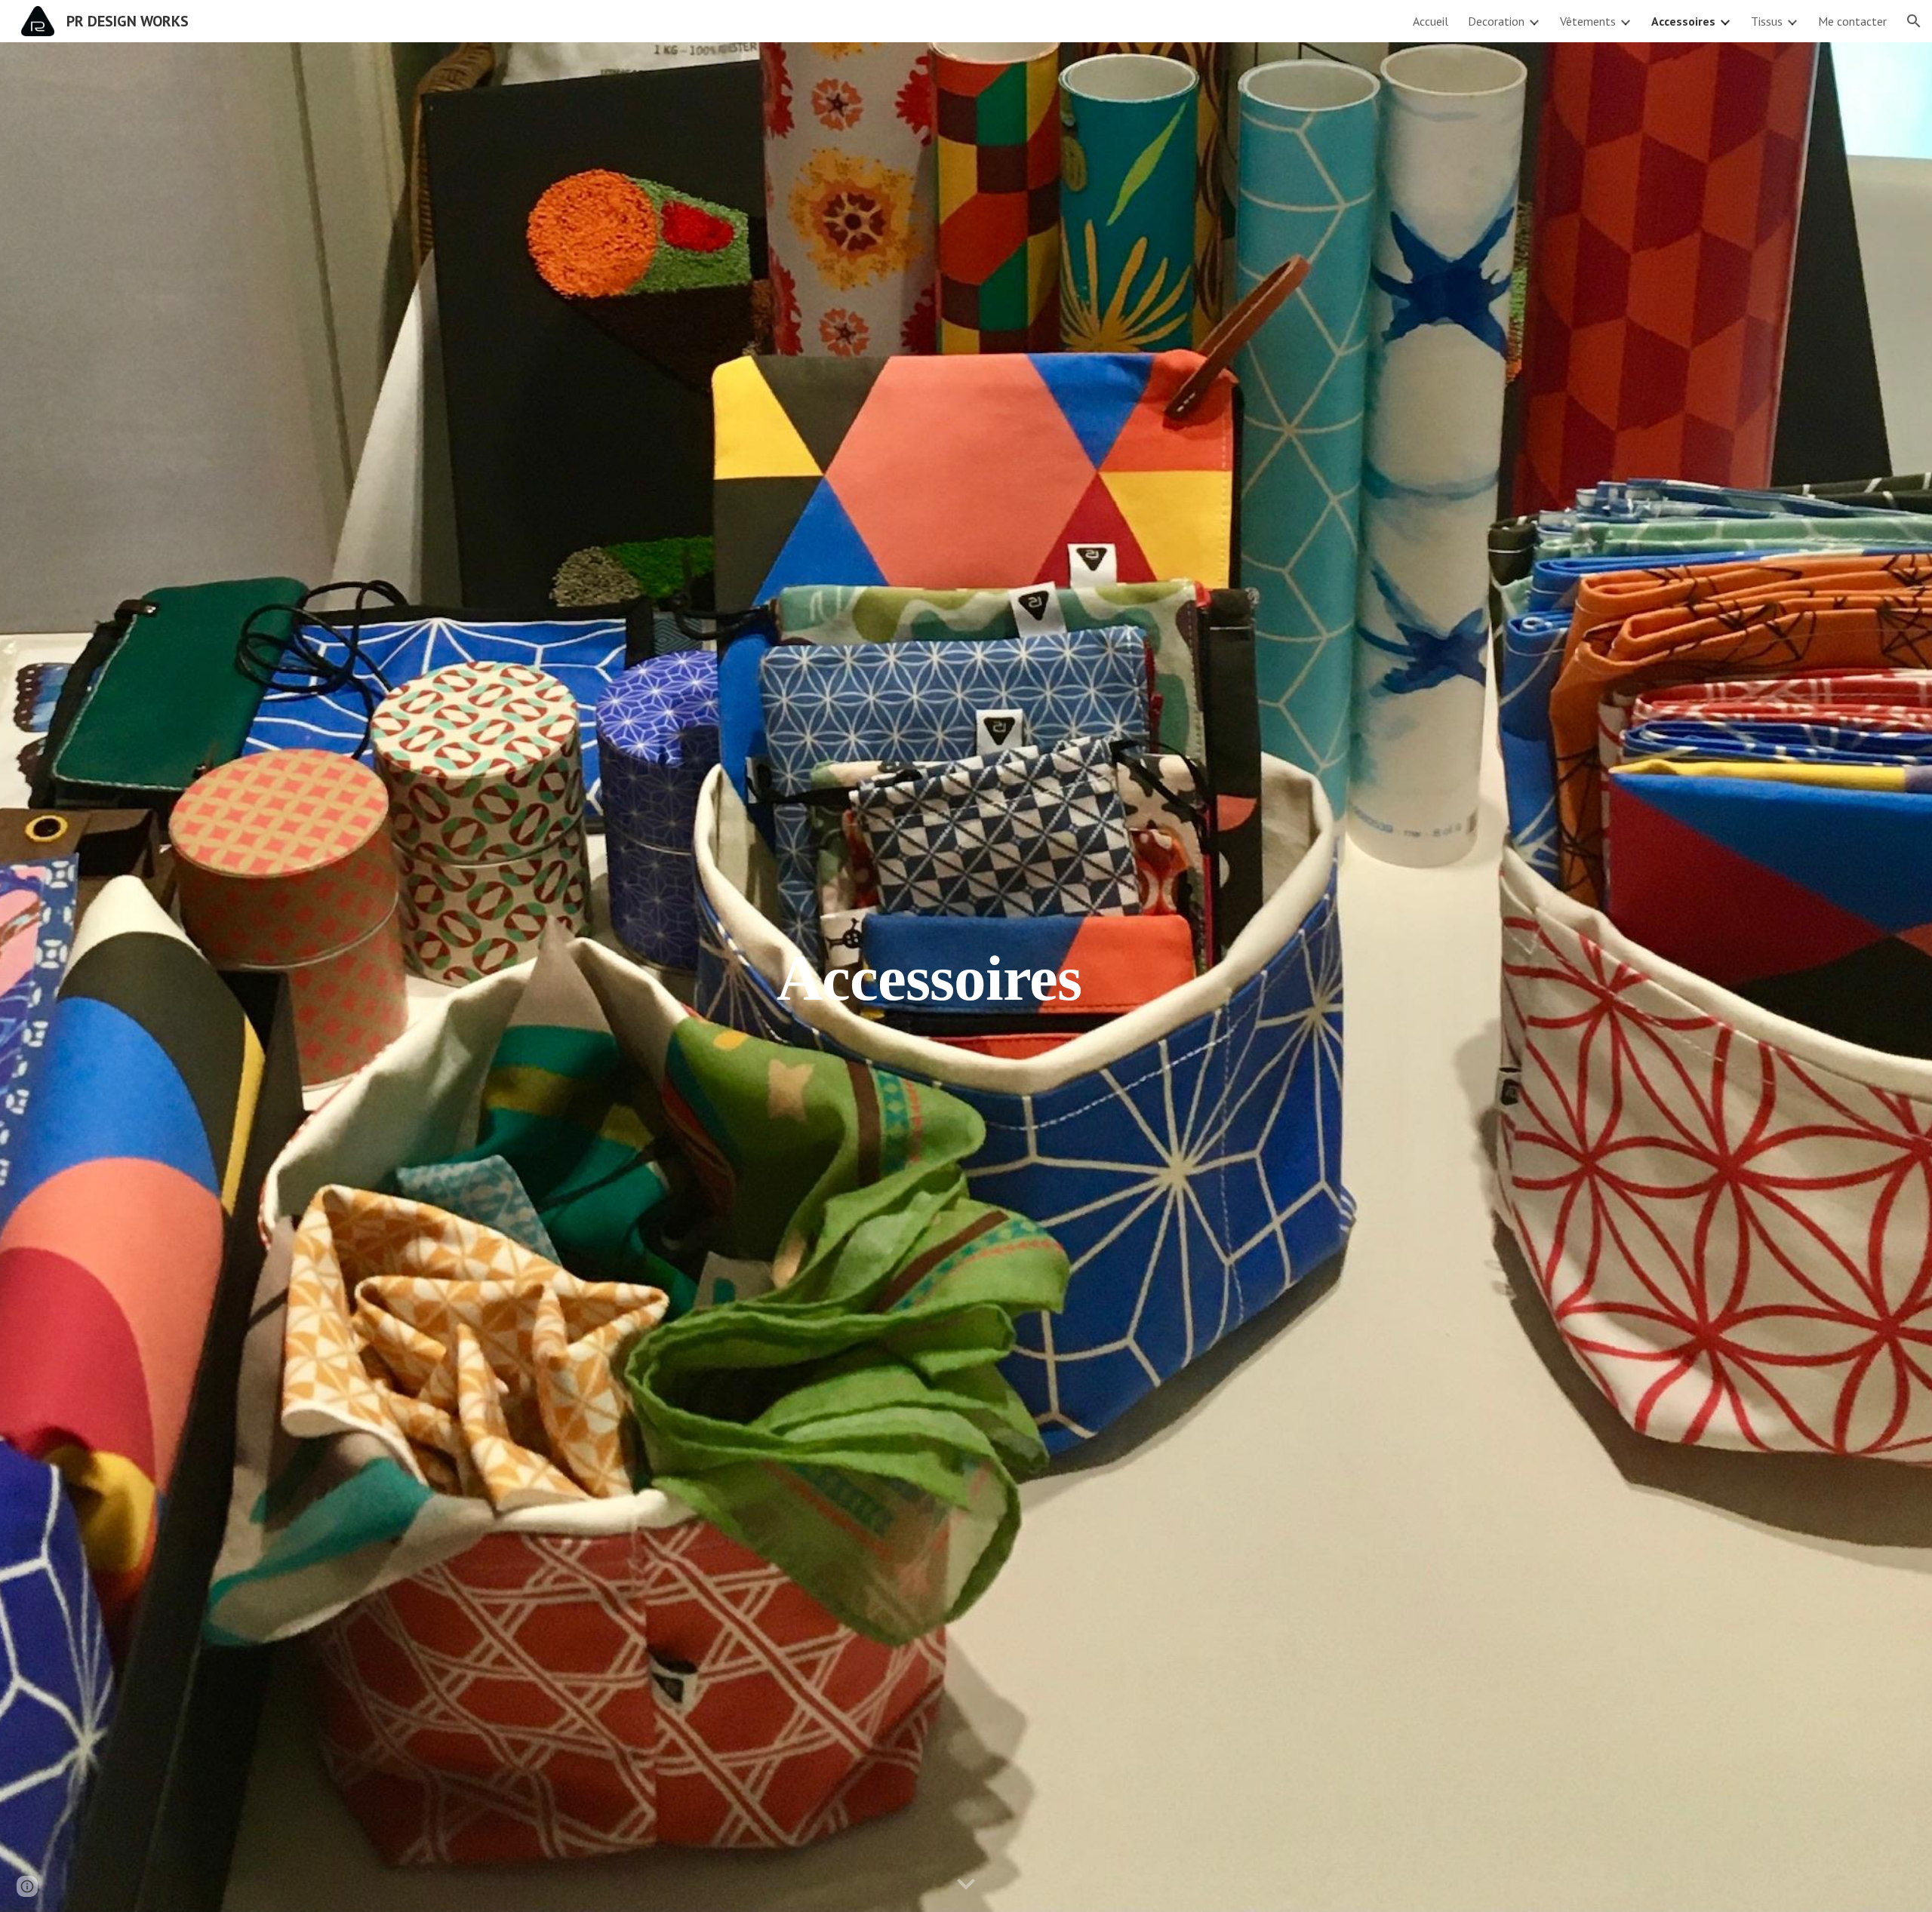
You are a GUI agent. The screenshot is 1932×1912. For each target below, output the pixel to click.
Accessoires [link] (1683, 21)
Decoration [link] (1496, 21)
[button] (1914, 21)
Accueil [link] (1431, 21)
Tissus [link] (1767, 21)
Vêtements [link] (1588, 21)
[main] (929, 977)
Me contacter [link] (1852, 21)
